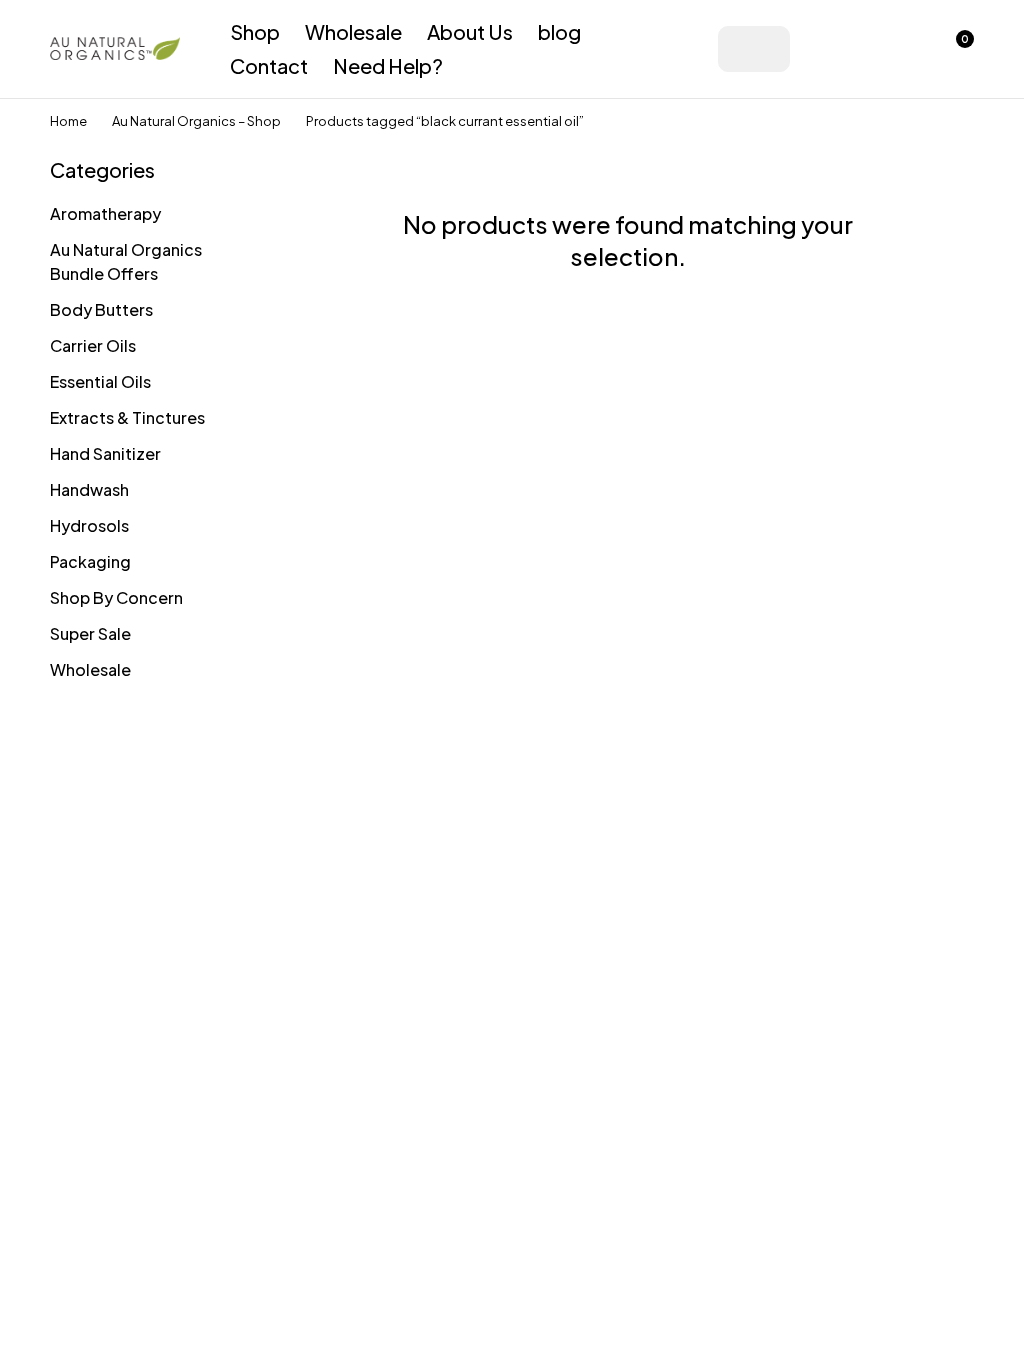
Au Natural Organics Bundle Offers (126, 261)
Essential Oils (100, 381)
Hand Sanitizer (105, 453)
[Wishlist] (902, 49)
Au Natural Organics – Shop (196, 121)
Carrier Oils (93, 345)
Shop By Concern (116, 597)
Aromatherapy (105, 213)
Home (68, 121)
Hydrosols (89, 525)
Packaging (90, 561)
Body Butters (101, 309)
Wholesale (90, 669)
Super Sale (90, 633)
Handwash (89, 489)
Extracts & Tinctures (127, 417)
